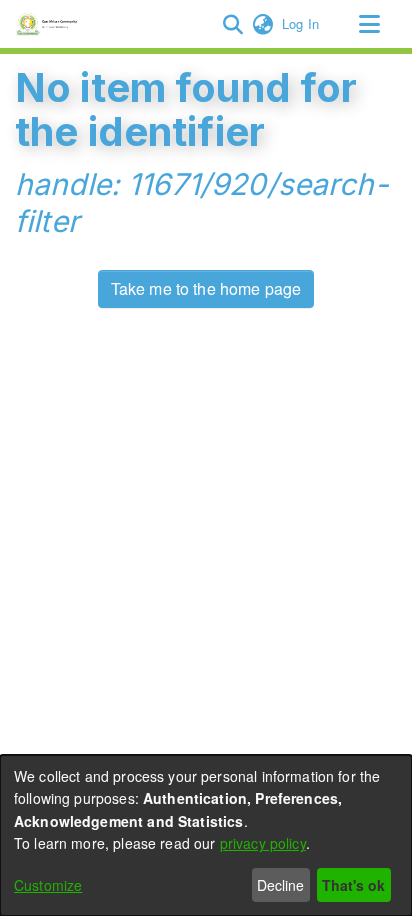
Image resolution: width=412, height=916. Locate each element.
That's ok (353, 885)
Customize (48, 885)
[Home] (49, 24)
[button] (232, 24)
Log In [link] (301, 23)
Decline (280, 885)
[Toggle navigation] (369, 24)
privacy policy (263, 843)
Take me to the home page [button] (206, 288)
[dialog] (206, 835)
